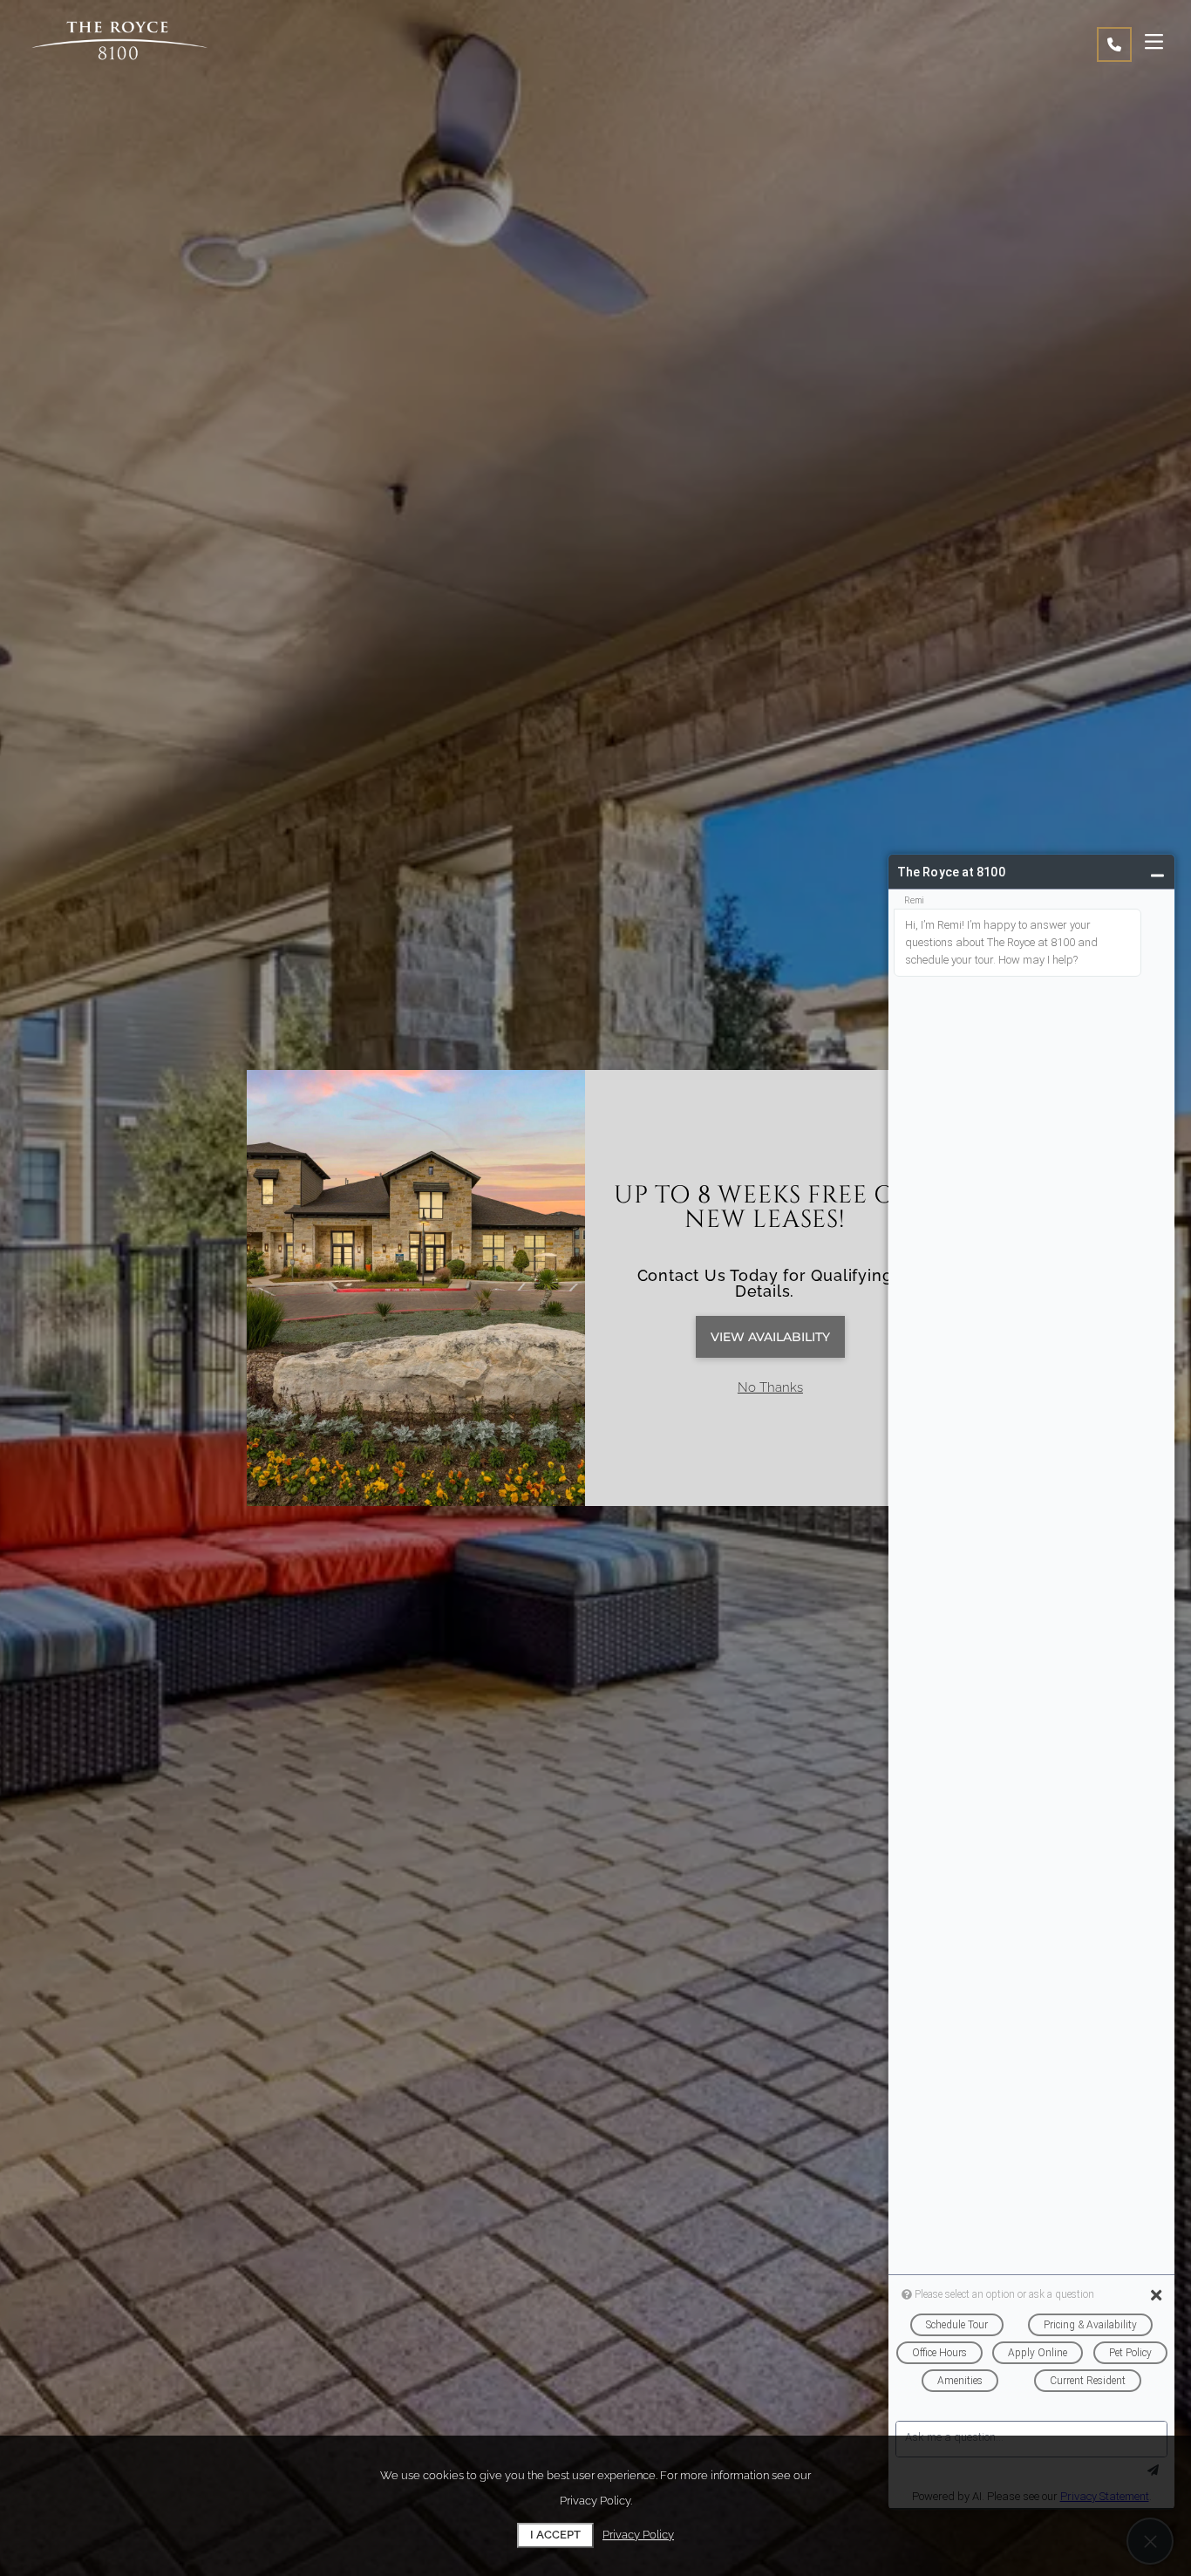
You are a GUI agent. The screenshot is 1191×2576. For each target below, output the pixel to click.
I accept (555, 2535)
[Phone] (1114, 44)
